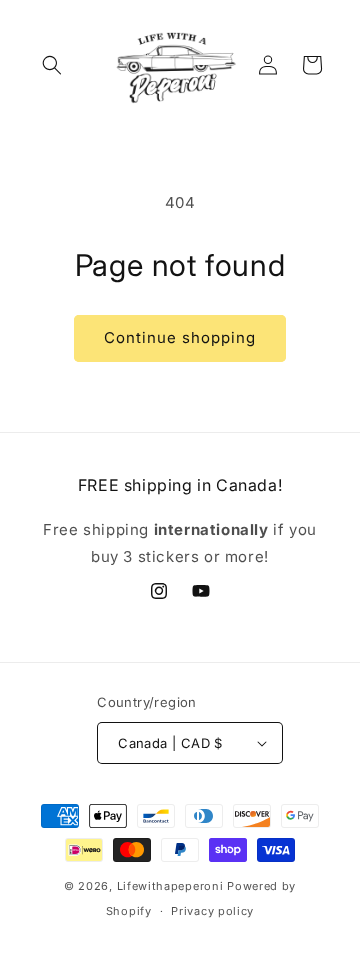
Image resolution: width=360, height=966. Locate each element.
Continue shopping (180, 337)
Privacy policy (212, 911)
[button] (52, 65)
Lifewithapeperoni (170, 886)
